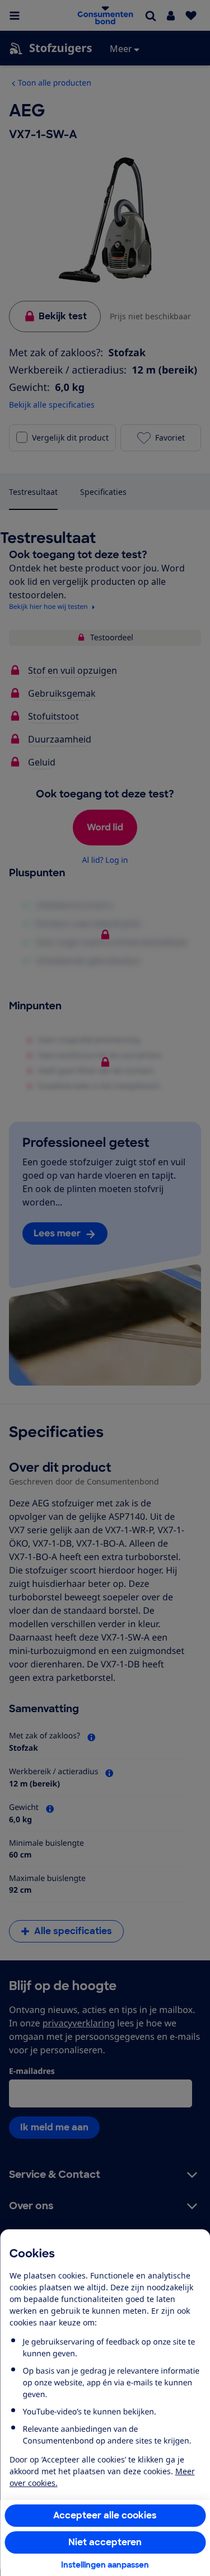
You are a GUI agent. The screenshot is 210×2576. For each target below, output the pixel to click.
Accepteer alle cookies (105, 2515)
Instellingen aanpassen (105, 2565)
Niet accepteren (105, 2542)
